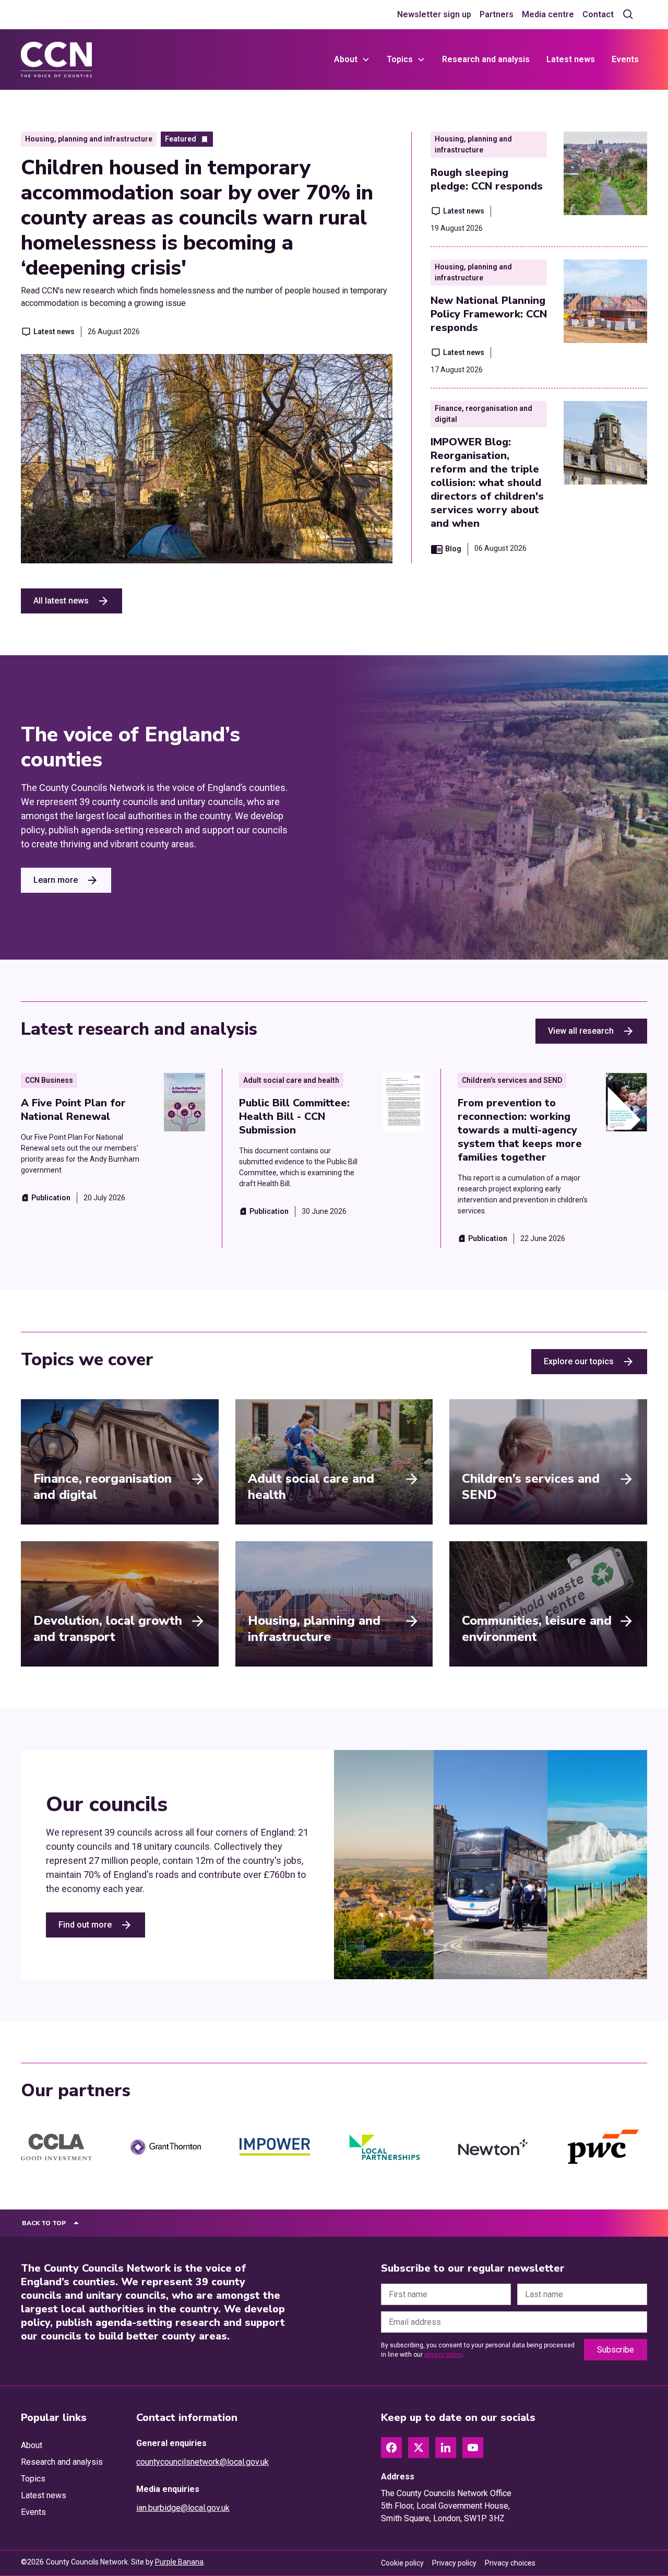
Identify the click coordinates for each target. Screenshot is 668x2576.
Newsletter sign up (434, 14)
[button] (352, 60)
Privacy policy (454, 2563)
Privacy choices (510, 2563)
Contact (598, 14)
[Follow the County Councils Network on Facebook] (391, 2448)
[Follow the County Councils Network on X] (419, 2448)
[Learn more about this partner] (56, 2147)
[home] (56, 60)
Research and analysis (486, 59)
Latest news (571, 59)
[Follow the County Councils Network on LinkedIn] (446, 2448)
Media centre (548, 14)
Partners (497, 14)
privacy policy (443, 2355)
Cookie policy (402, 2563)
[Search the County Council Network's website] (628, 15)
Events (625, 59)
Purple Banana (179, 2562)
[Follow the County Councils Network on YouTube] (473, 2448)
